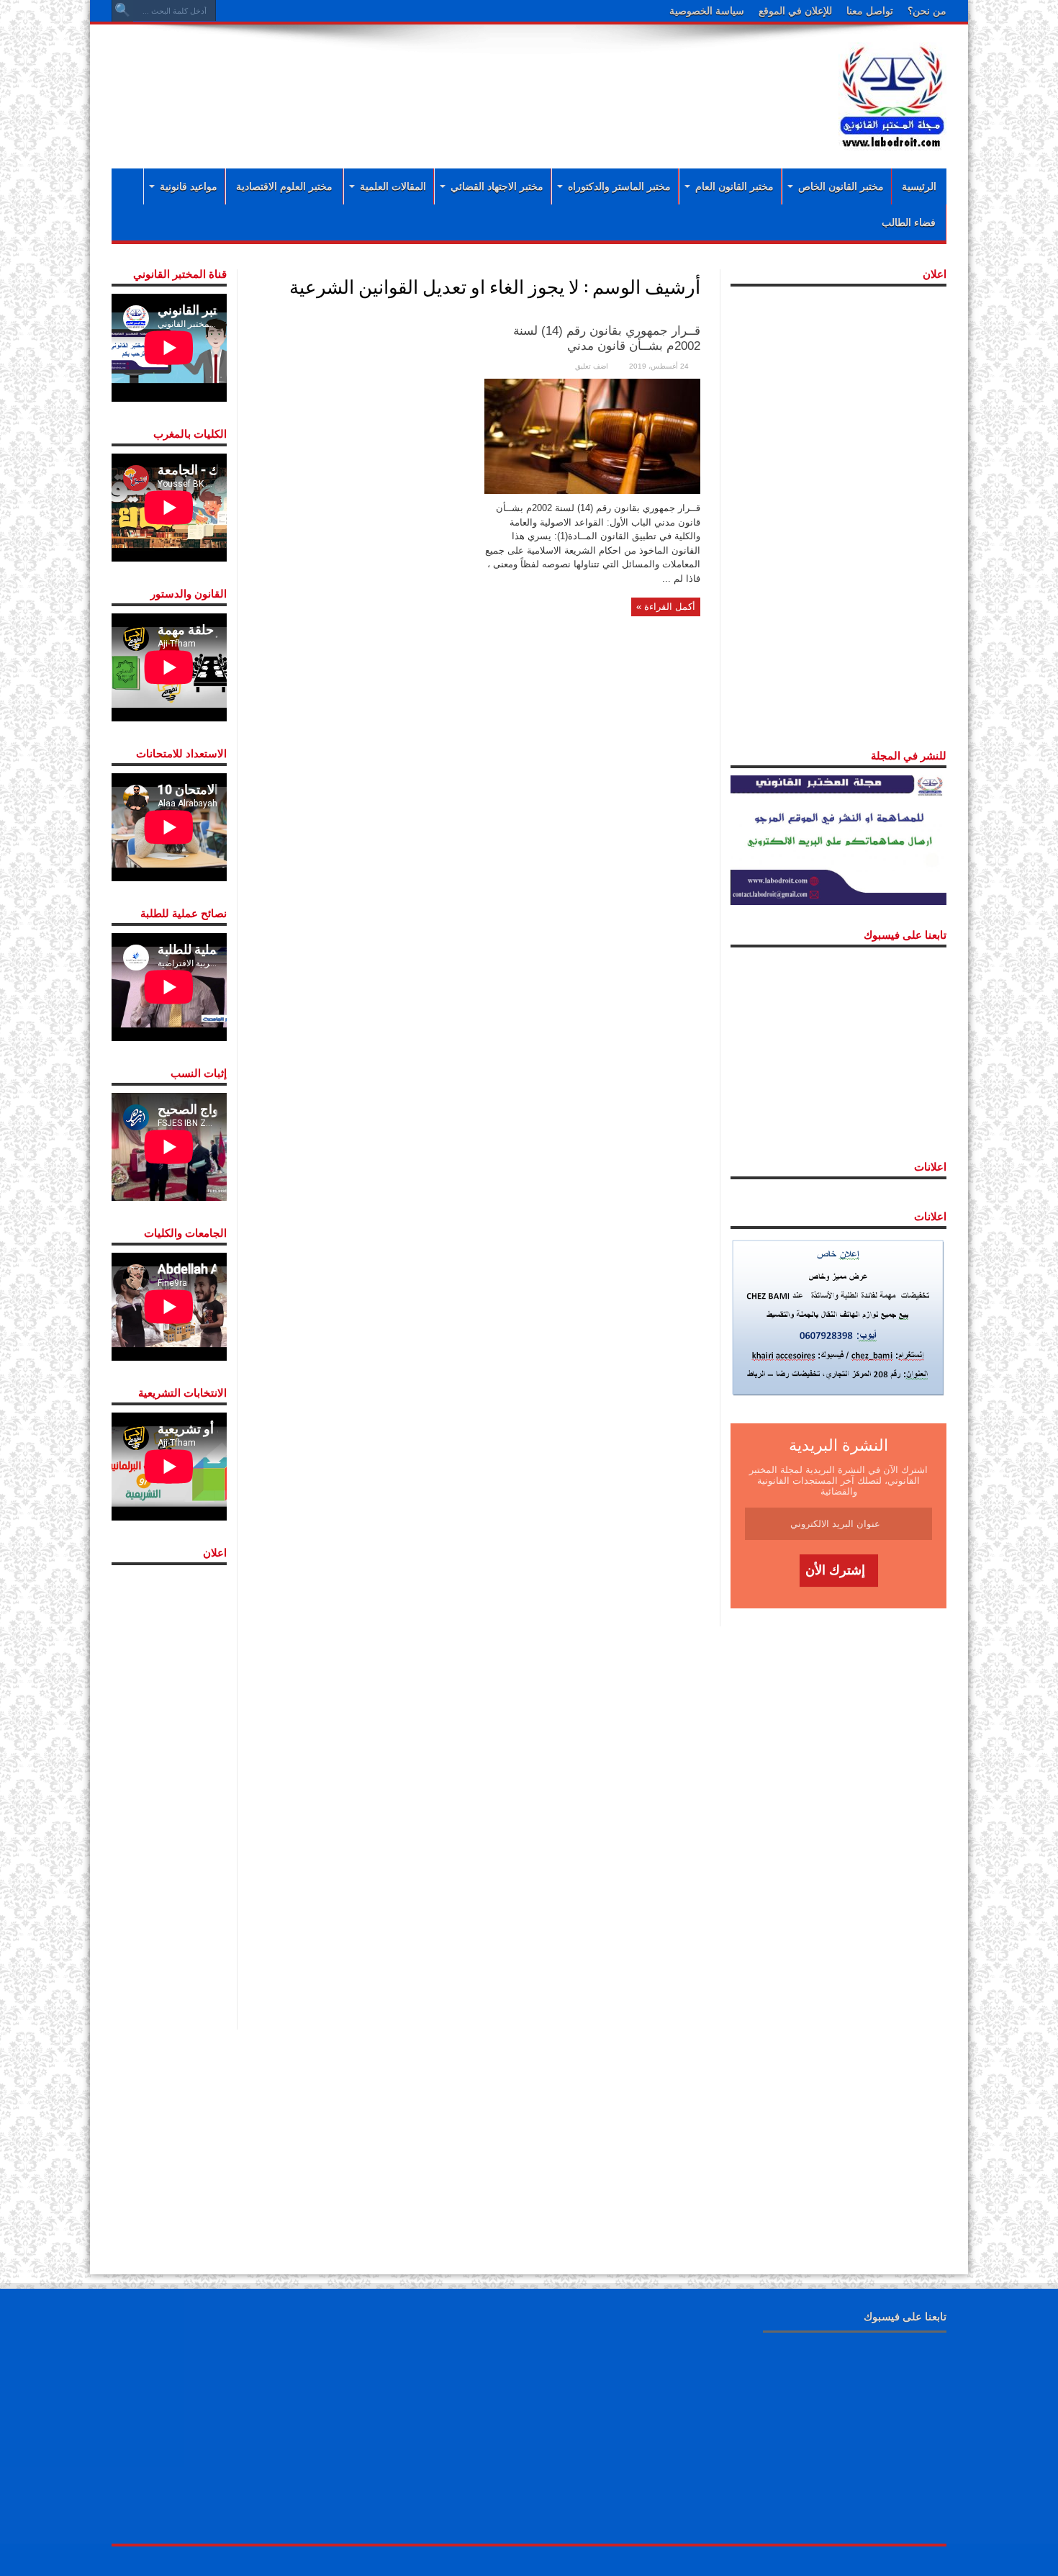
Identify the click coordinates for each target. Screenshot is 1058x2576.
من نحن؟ (927, 11)
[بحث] (122, 11)
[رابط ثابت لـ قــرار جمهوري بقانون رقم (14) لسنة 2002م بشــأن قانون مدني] (592, 435)
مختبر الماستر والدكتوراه (619, 186)
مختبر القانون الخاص (841, 186)
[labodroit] (892, 94)
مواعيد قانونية (189, 186)
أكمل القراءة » (666, 607)
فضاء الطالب (909, 222)
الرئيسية (919, 186)
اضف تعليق (592, 366)
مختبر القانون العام (734, 186)
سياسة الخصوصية (707, 11)
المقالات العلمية (393, 186)
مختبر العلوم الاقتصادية (284, 186)
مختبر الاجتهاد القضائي (497, 186)
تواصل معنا (870, 11)
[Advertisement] (435, 81)
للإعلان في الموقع (795, 11)
